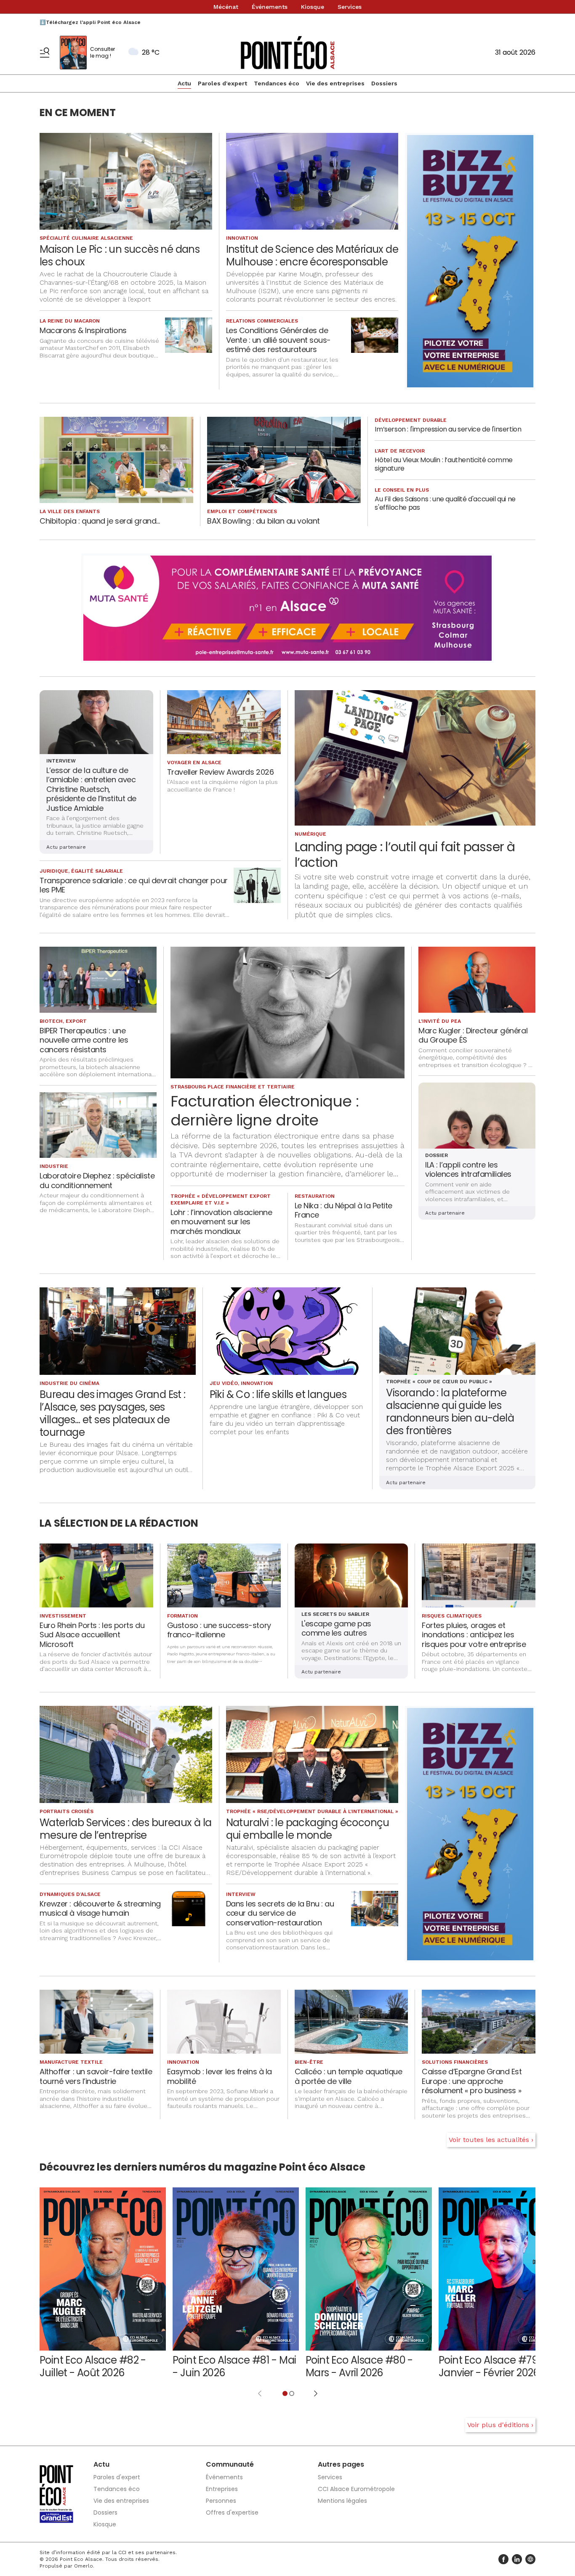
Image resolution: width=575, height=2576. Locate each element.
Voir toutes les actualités (489, 2140)
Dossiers (384, 83)
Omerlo (84, 2566)
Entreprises (222, 2489)
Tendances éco (277, 83)
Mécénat (226, 7)
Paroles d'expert (222, 83)
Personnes (221, 2501)
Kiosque (313, 7)
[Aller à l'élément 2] (292, 2393)
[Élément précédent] (260, 2393)
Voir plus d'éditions (498, 2425)
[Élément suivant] (316, 2393)
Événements (270, 7)
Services (350, 7)
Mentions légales (342, 2501)
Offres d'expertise (232, 2512)
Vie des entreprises (335, 83)
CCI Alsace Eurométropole (356, 2489)
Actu (184, 83)
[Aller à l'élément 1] (285, 2393)
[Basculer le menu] (45, 53)
